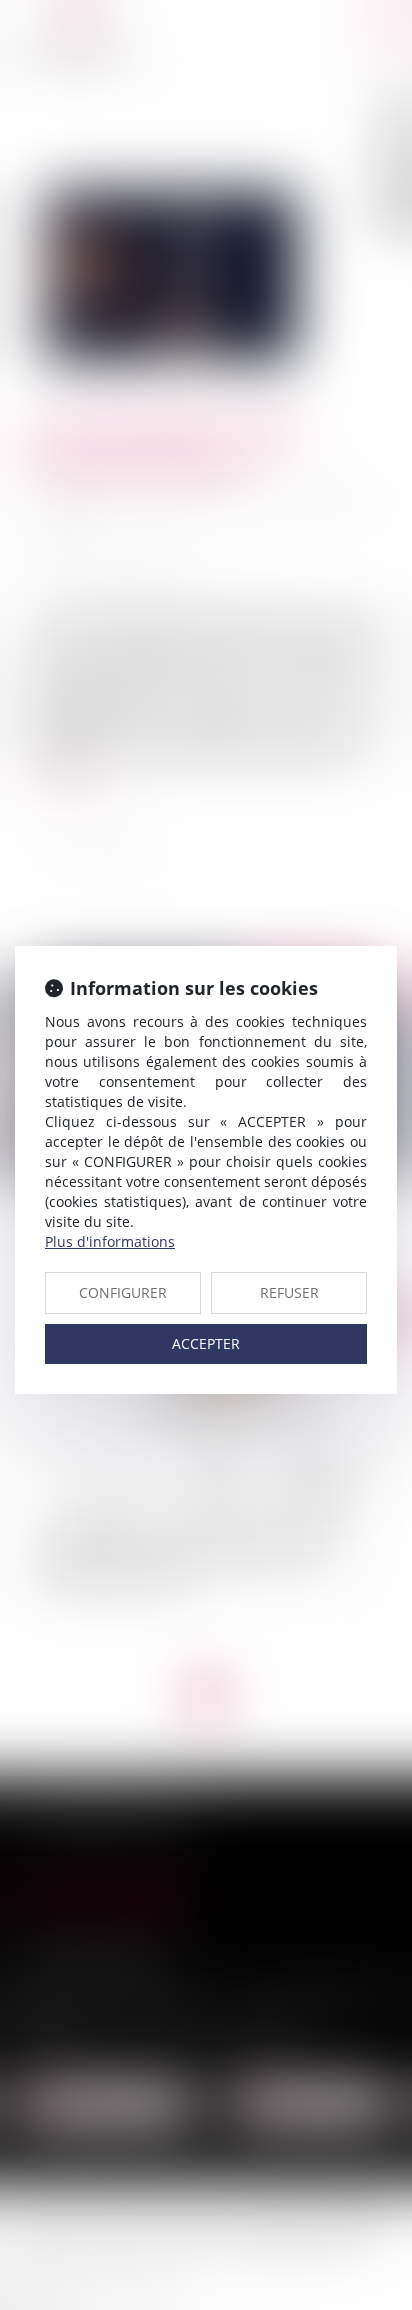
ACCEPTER (206, 1343)
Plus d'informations (110, 1241)
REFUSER (289, 1292)
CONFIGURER (123, 1292)
